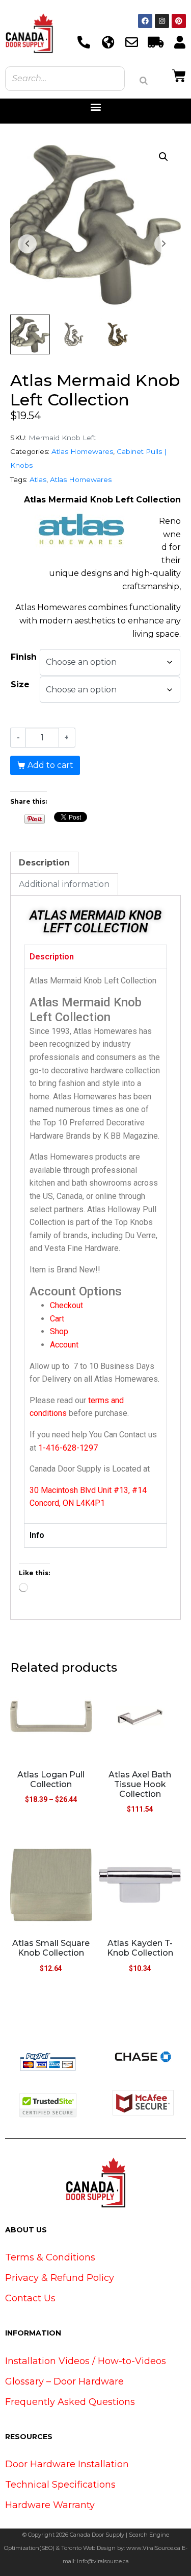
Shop (59, 1331)
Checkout (66, 1305)
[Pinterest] (179, 21)
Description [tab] (44, 863)
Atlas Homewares (82, 451)
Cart (57, 1319)
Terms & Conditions (50, 2257)
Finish (24, 657)
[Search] (144, 81)
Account (64, 1345)
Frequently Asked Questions (70, 2402)
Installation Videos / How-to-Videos (86, 2361)
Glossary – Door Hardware (64, 2381)
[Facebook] (145, 21)
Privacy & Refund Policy (60, 2278)
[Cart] (179, 75)
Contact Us (30, 2298)
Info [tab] (37, 1535)
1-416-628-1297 (68, 1448)
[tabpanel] (95, 1246)
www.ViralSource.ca (153, 2548)
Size (20, 684)
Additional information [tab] (64, 884)
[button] (95, 107)
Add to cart (50, 765)
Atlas (38, 479)
